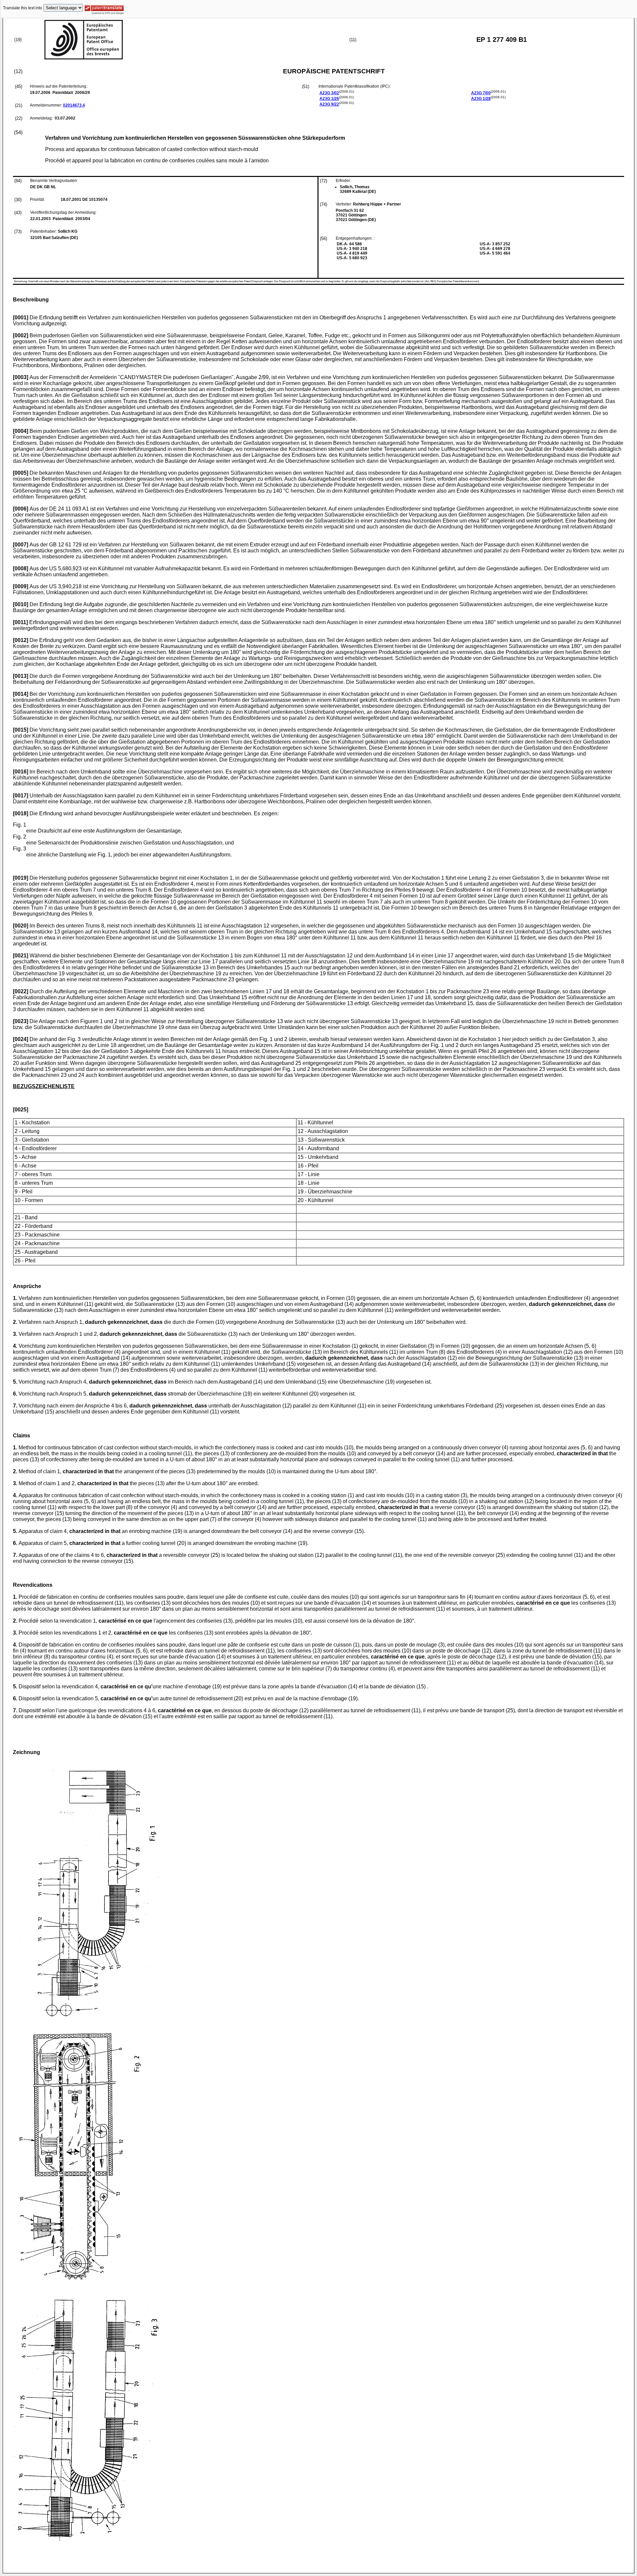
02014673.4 (74, 105)
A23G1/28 (481, 99)
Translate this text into (23, 8)
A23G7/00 (481, 93)
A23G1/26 (329, 99)
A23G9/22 (329, 104)
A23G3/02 (329, 93)
